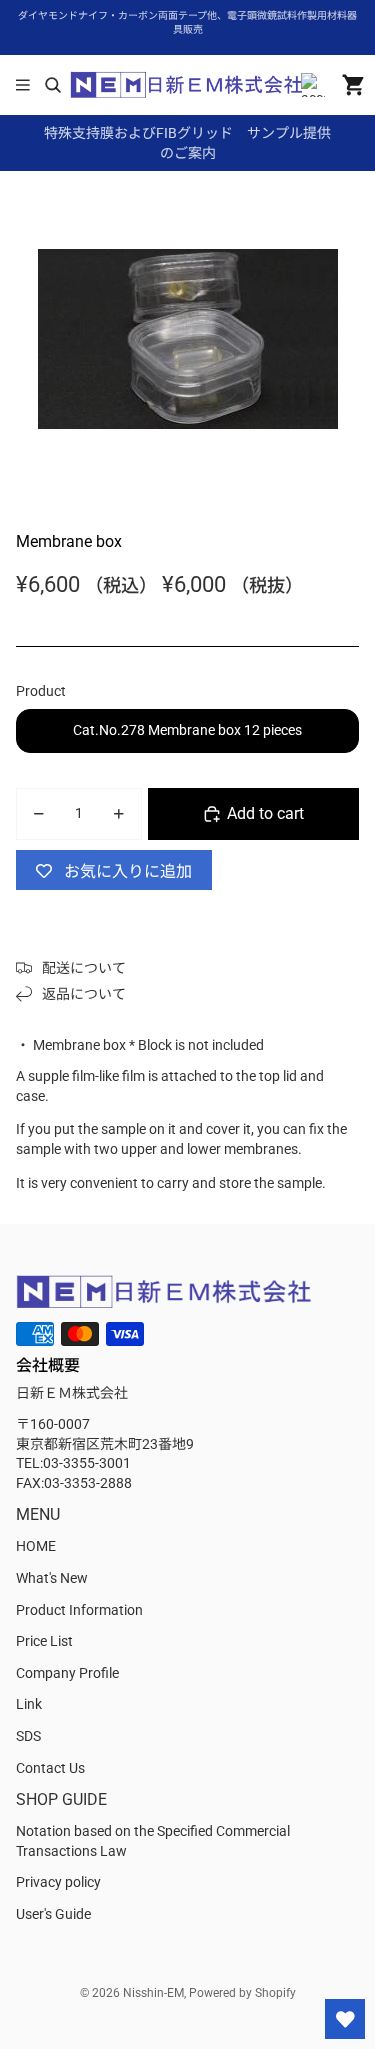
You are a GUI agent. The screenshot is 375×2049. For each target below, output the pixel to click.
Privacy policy (58, 1882)
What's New (52, 1578)
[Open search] (52, 85)
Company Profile (67, 1673)
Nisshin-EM (153, 1993)
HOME (36, 1546)
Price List (44, 1641)
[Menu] (23, 85)
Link (29, 1704)
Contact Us (50, 1768)
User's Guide (53, 1914)
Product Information (79, 1610)
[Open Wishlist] (345, 2019)
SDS (28, 1736)
